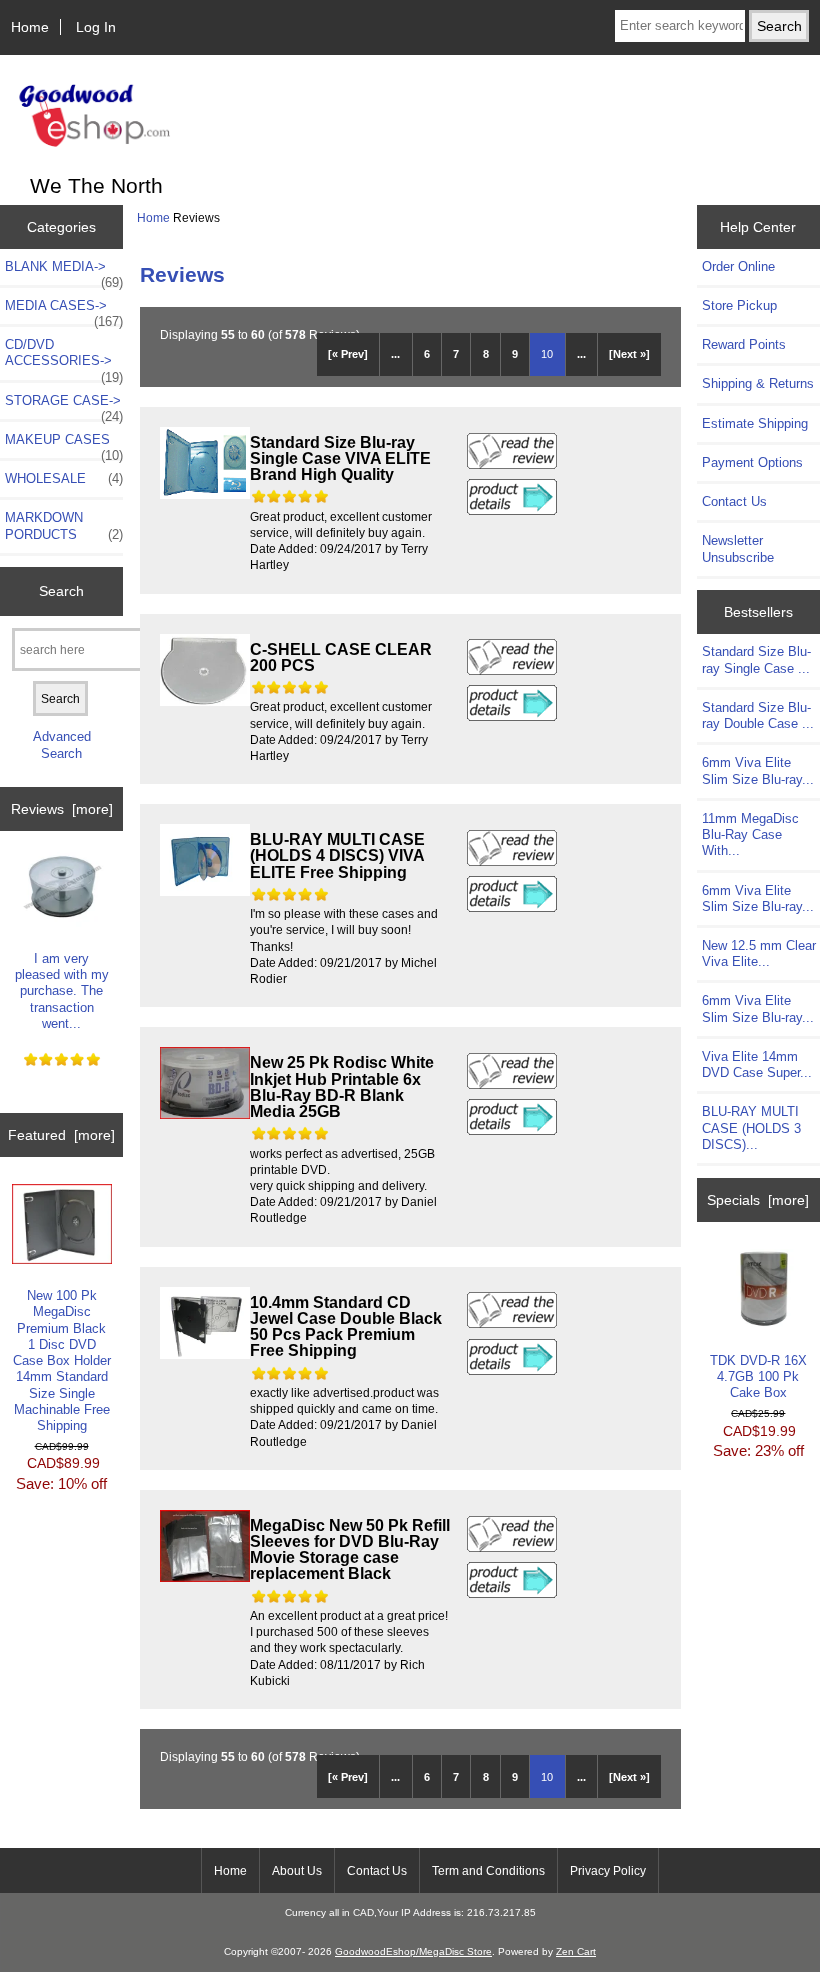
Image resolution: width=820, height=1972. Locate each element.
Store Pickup (739, 305)
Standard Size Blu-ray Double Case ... (758, 715)
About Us (297, 1871)
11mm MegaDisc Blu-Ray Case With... (750, 834)
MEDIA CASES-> (64, 311)
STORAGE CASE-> (64, 406)
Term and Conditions (488, 1871)
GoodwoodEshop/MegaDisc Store (413, 1951)
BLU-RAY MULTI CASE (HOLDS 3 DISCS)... (751, 1127)
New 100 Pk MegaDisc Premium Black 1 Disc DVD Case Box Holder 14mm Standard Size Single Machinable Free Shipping (62, 1360)
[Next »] (629, 354)
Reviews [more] (62, 809)
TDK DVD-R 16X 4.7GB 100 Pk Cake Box (758, 1376)
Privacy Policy (608, 1871)
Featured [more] (61, 1135)
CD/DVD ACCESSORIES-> (64, 358)
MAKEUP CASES (64, 445)
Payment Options (752, 462)
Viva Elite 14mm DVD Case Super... (757, 1064)
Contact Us (734, 501)
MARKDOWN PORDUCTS (64, 525)
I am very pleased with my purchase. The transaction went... (62, 991)
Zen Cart (576, 1951)
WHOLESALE (64, 478)
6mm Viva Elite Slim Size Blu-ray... (758, 770)
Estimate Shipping (755, 423)
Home (30, 27)
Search (61, 591)
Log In (96, 27)
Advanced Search (62, 744)
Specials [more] (758, 1200)
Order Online (738, 266)
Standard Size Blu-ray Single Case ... (756, 659)
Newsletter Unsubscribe (738, 548)
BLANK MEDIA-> (64, 272)
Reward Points (744, 344)
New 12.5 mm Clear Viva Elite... (759, 953)
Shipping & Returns (758, 383)
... (395, 354)
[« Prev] (348, 354)
